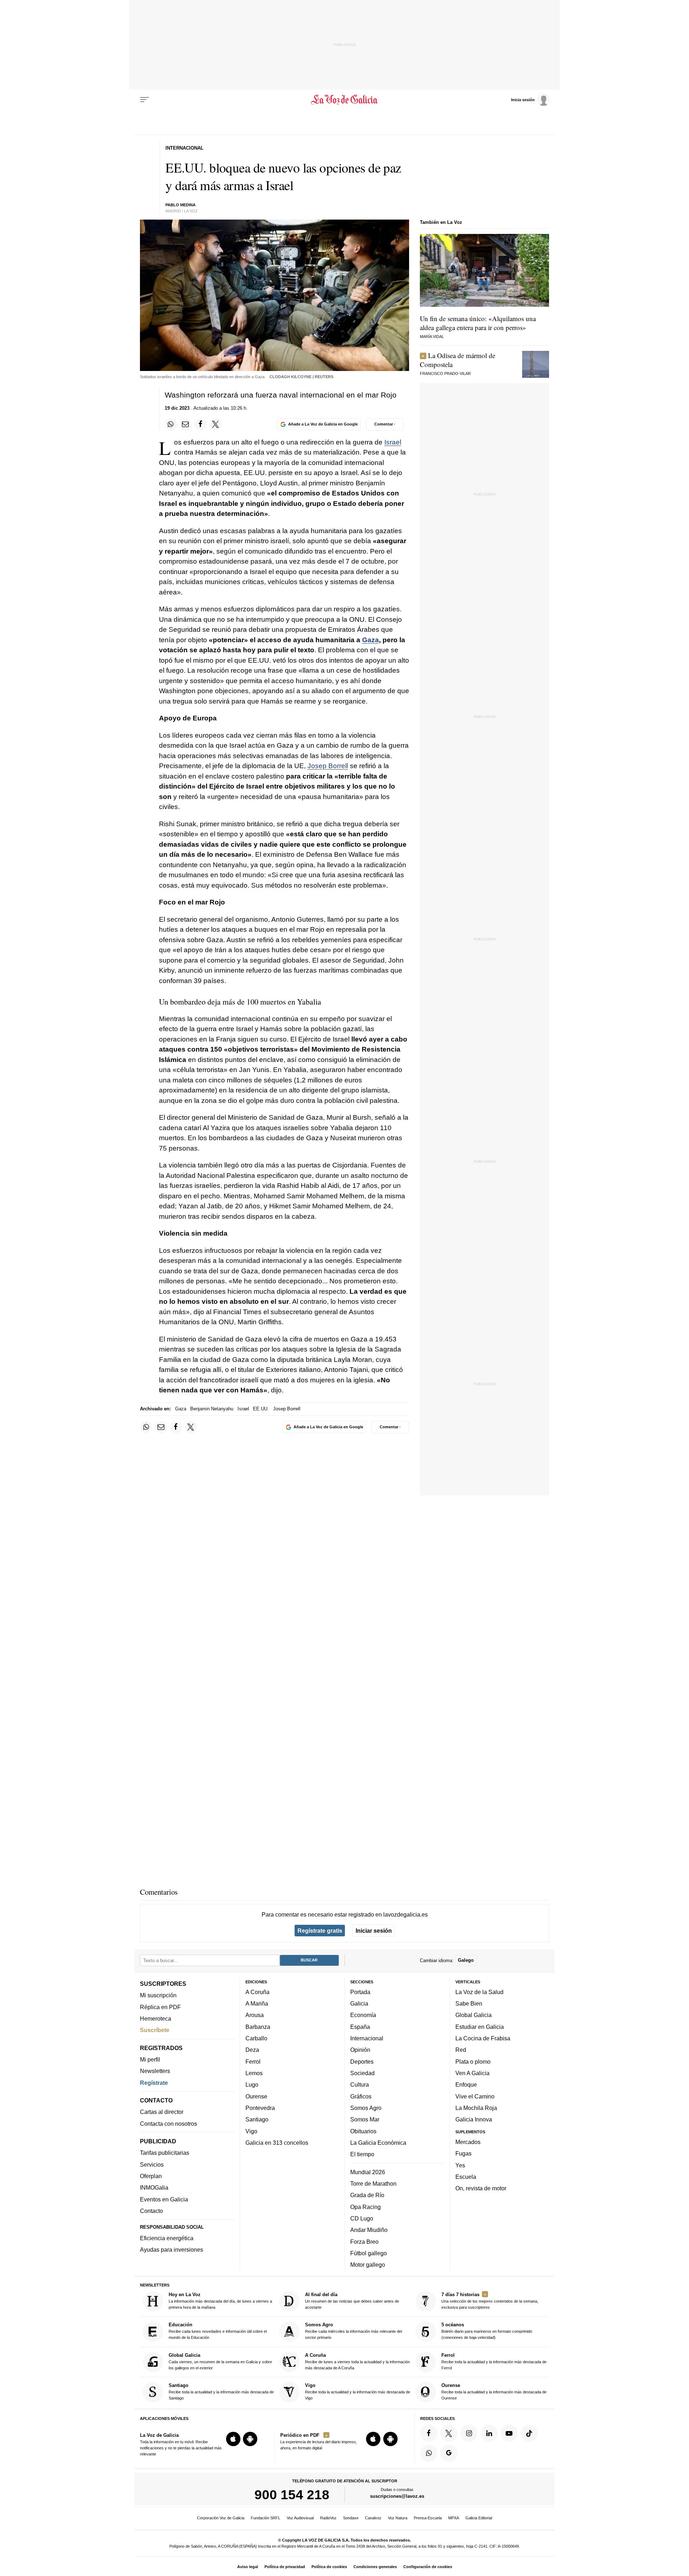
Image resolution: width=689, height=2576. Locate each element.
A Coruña (257, 1992)
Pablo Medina (181, 205)
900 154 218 (292, 2495)
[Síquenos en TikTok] (529, 2433)
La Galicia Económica (378, 2142)
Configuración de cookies (428, 2567)
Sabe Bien (469, 2003)
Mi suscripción (158, 1995)
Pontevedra (260, 2108)
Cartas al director (162, 2112)
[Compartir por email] (186, 424)
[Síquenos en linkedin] (489, 2433)
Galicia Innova (474, 2119)
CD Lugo (362, 2218)
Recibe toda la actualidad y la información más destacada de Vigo (358, 2391)
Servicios (152, 2164)
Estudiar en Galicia (480, 2026)
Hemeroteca (156, 2018)
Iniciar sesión (374, 1931)
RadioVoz (328, 2518)
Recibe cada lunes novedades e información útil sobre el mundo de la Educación (218, 2331)
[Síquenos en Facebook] (429, 2433)
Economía (363, 2015)
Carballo (256, 2038)
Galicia (359, 2003)
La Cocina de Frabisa (483, 2038)
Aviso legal (248, 2567)
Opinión (360, 2050)
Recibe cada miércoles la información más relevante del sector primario (353, 2331)
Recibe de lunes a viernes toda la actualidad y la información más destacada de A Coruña (357, 2361)
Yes (460, 2165)
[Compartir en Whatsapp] (171, 424)
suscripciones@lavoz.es (397, 2496)
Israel (393, 442)
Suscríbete (155, 2030)
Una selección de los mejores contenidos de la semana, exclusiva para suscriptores (490, 2301)
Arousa (255, 2015)
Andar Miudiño (369, 2230)
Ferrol (253, 2061)
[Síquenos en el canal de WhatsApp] (429, 2453)
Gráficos (361, 2096)
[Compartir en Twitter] (216, 424)
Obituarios (363, 2131)
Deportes (362, 2061)
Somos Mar (365, 2119)
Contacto (151, 2211)
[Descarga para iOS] (233, 2439)
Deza (252, 2050)
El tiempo (362, 2154)
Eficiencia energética (167, 2238)
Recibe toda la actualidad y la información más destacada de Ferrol (494, 2361)
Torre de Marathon (373, 2184)
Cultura (360, 2084)
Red (461, 2050)
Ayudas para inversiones (172, 2250)
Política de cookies (329, 2567)
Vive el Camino (475, 2096)
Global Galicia (474, 2015)
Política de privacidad (285, 2567)
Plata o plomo (473, 2061)
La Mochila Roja (476, 2108)
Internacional (367, 2038)
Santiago (257, 2119)
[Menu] (145, 100)
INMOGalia (154, 2187)
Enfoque (466, 2084)
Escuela (466, 2176)
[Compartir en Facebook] (201, 424)
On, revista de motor (481, 2188)
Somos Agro (366, 2108)
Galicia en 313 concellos (277, 2142)
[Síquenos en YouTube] (509, 2433)
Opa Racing (365, 2206)
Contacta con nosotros (168, 2123)
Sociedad (362, 2073)
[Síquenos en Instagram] (469, 2433)
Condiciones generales (375, 2567)
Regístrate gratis (320, 1931)
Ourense (256, 2096)
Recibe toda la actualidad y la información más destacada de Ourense (494, 2391)
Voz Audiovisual (300, 2518)
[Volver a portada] (345, 100)
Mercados (468, 2142)
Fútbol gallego (369, 2253)
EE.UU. (261, 1409)
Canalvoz (373, 2518)
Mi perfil (150, 2059)
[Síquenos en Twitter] (449, 2433)
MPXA (454, 2518)
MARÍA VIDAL (432, 337)
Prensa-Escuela (428, 2518)
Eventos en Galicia (164, 2199)
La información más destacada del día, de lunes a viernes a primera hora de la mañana (220, 2301)
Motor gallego (368, 2265)
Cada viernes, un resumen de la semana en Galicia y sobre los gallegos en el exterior (220, 2361)
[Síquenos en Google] (449, 2453)
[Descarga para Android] (250, 2439)
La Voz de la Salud (479, 1992)
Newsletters (155, 2071)
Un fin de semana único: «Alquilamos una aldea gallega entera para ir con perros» (478, 323)
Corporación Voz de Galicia (221, 2518)
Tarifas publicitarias (165, 2153)
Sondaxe (351, 2518)
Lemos (254, 2073)
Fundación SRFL (266, 2518)
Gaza (371, 640)
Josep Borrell (328, 766)
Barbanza (258, 2026)
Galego (466, 1960)
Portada (360, 1992)
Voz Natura (398, 2518)
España (360, 2026)
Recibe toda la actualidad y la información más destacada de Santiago (221, 2391)
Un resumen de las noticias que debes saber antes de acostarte (352, 2301)
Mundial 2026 (368, 2172)
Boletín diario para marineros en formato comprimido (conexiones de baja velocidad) (487, 2331)
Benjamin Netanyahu (212, 1409)
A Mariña (257, 2003)
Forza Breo (364, 2241)
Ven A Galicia (472, 2073)
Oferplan (151, 2176)
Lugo (252, 2084)
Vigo (251, 2131)
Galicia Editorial (479, 2518)
